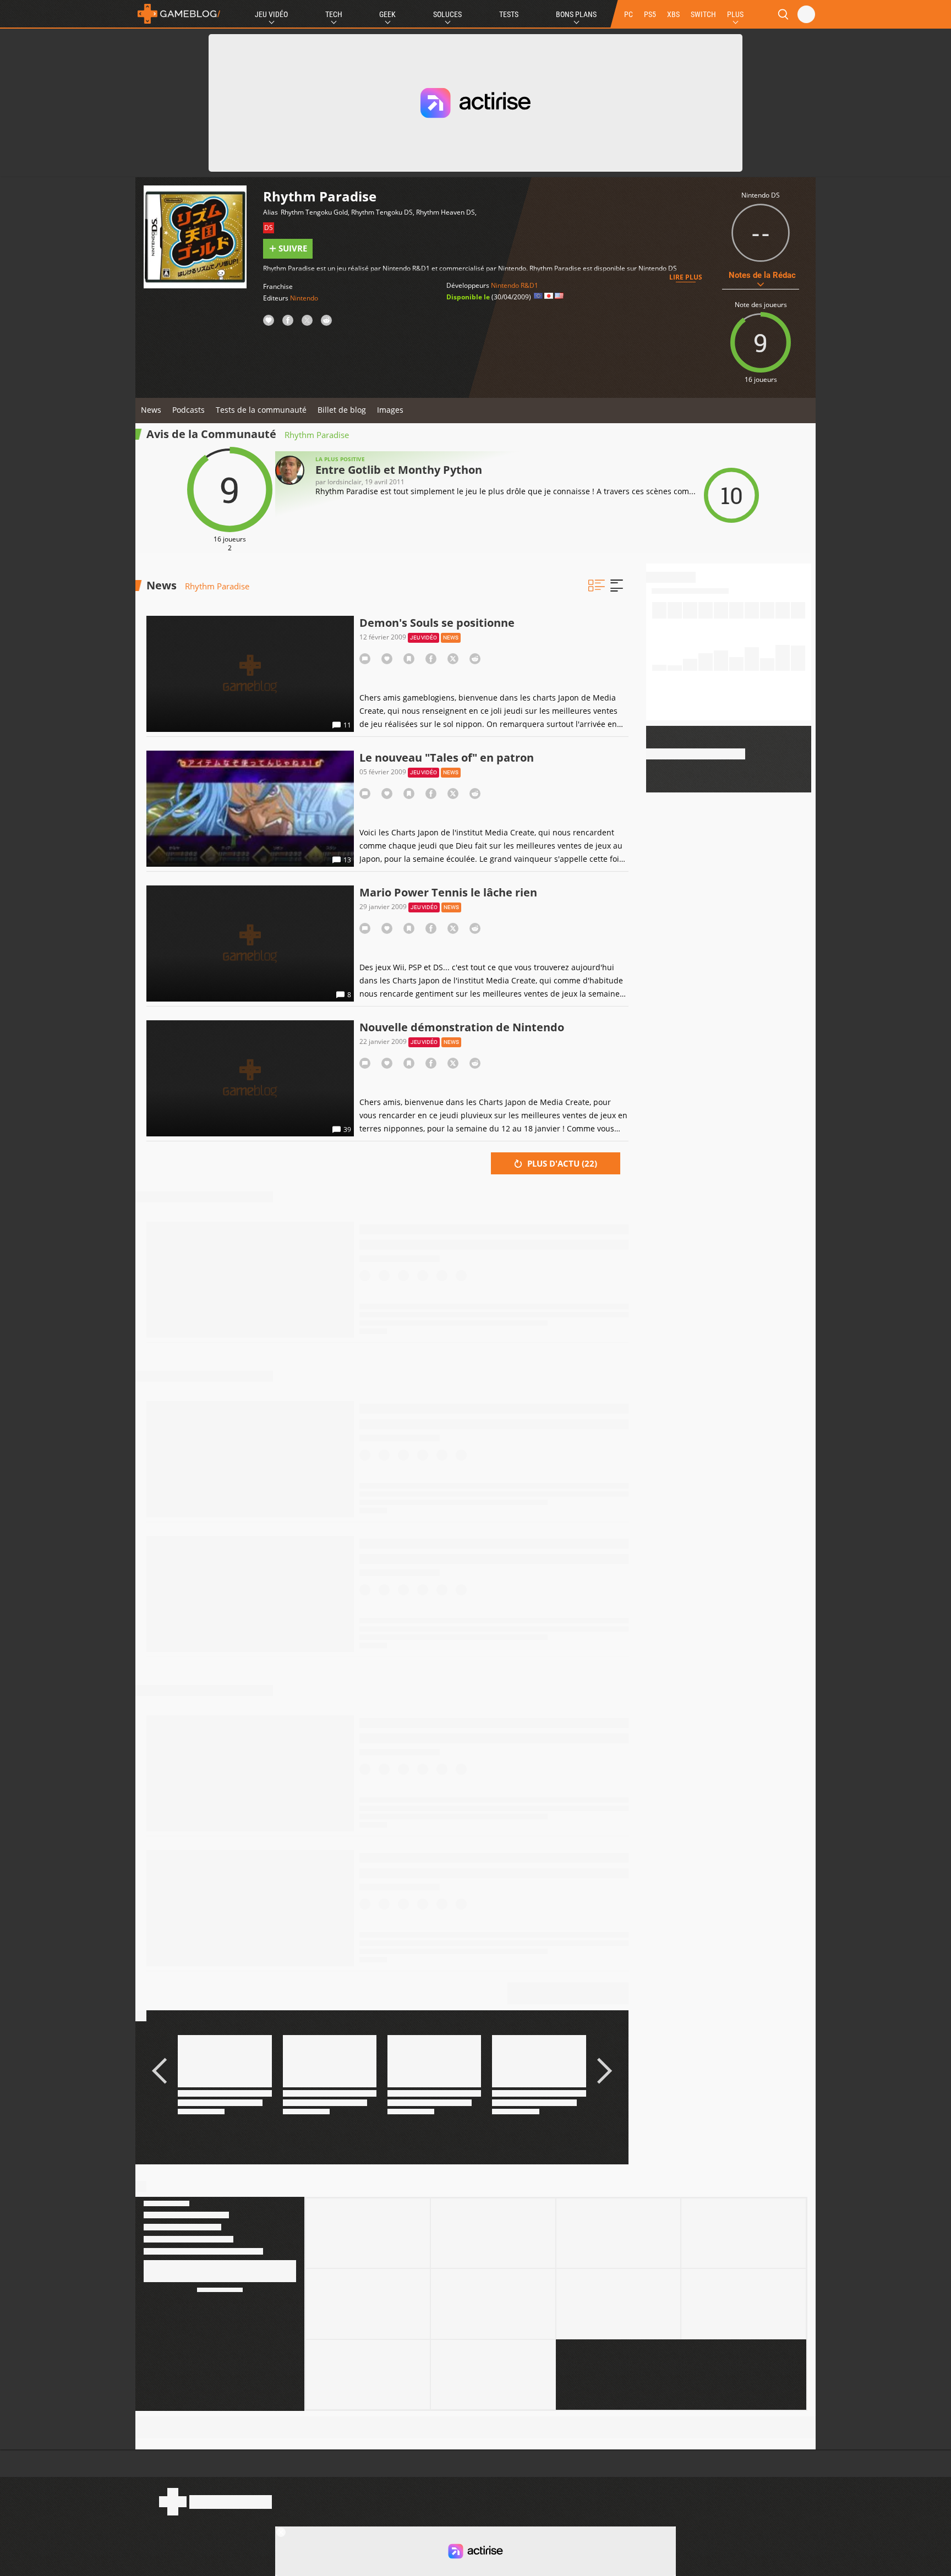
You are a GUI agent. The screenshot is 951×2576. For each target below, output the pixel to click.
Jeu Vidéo (271, 14)
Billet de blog (342, 410)
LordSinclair (345, 482)
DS (269, 228)
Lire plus (686, 277)
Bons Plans (576, 14)
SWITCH (703, 14)
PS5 (650, 14)
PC (628, 14)
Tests (509, 14)
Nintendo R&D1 (515, 285)
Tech (334, 14)
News (151, 410)
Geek (387, 14)
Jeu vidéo (423, 638)
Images (390, 410)
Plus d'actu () (561, 1163)
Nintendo (304, 298)
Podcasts (188, 410)
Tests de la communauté (261, 410)
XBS (673, 14)
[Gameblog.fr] (179, 14)
